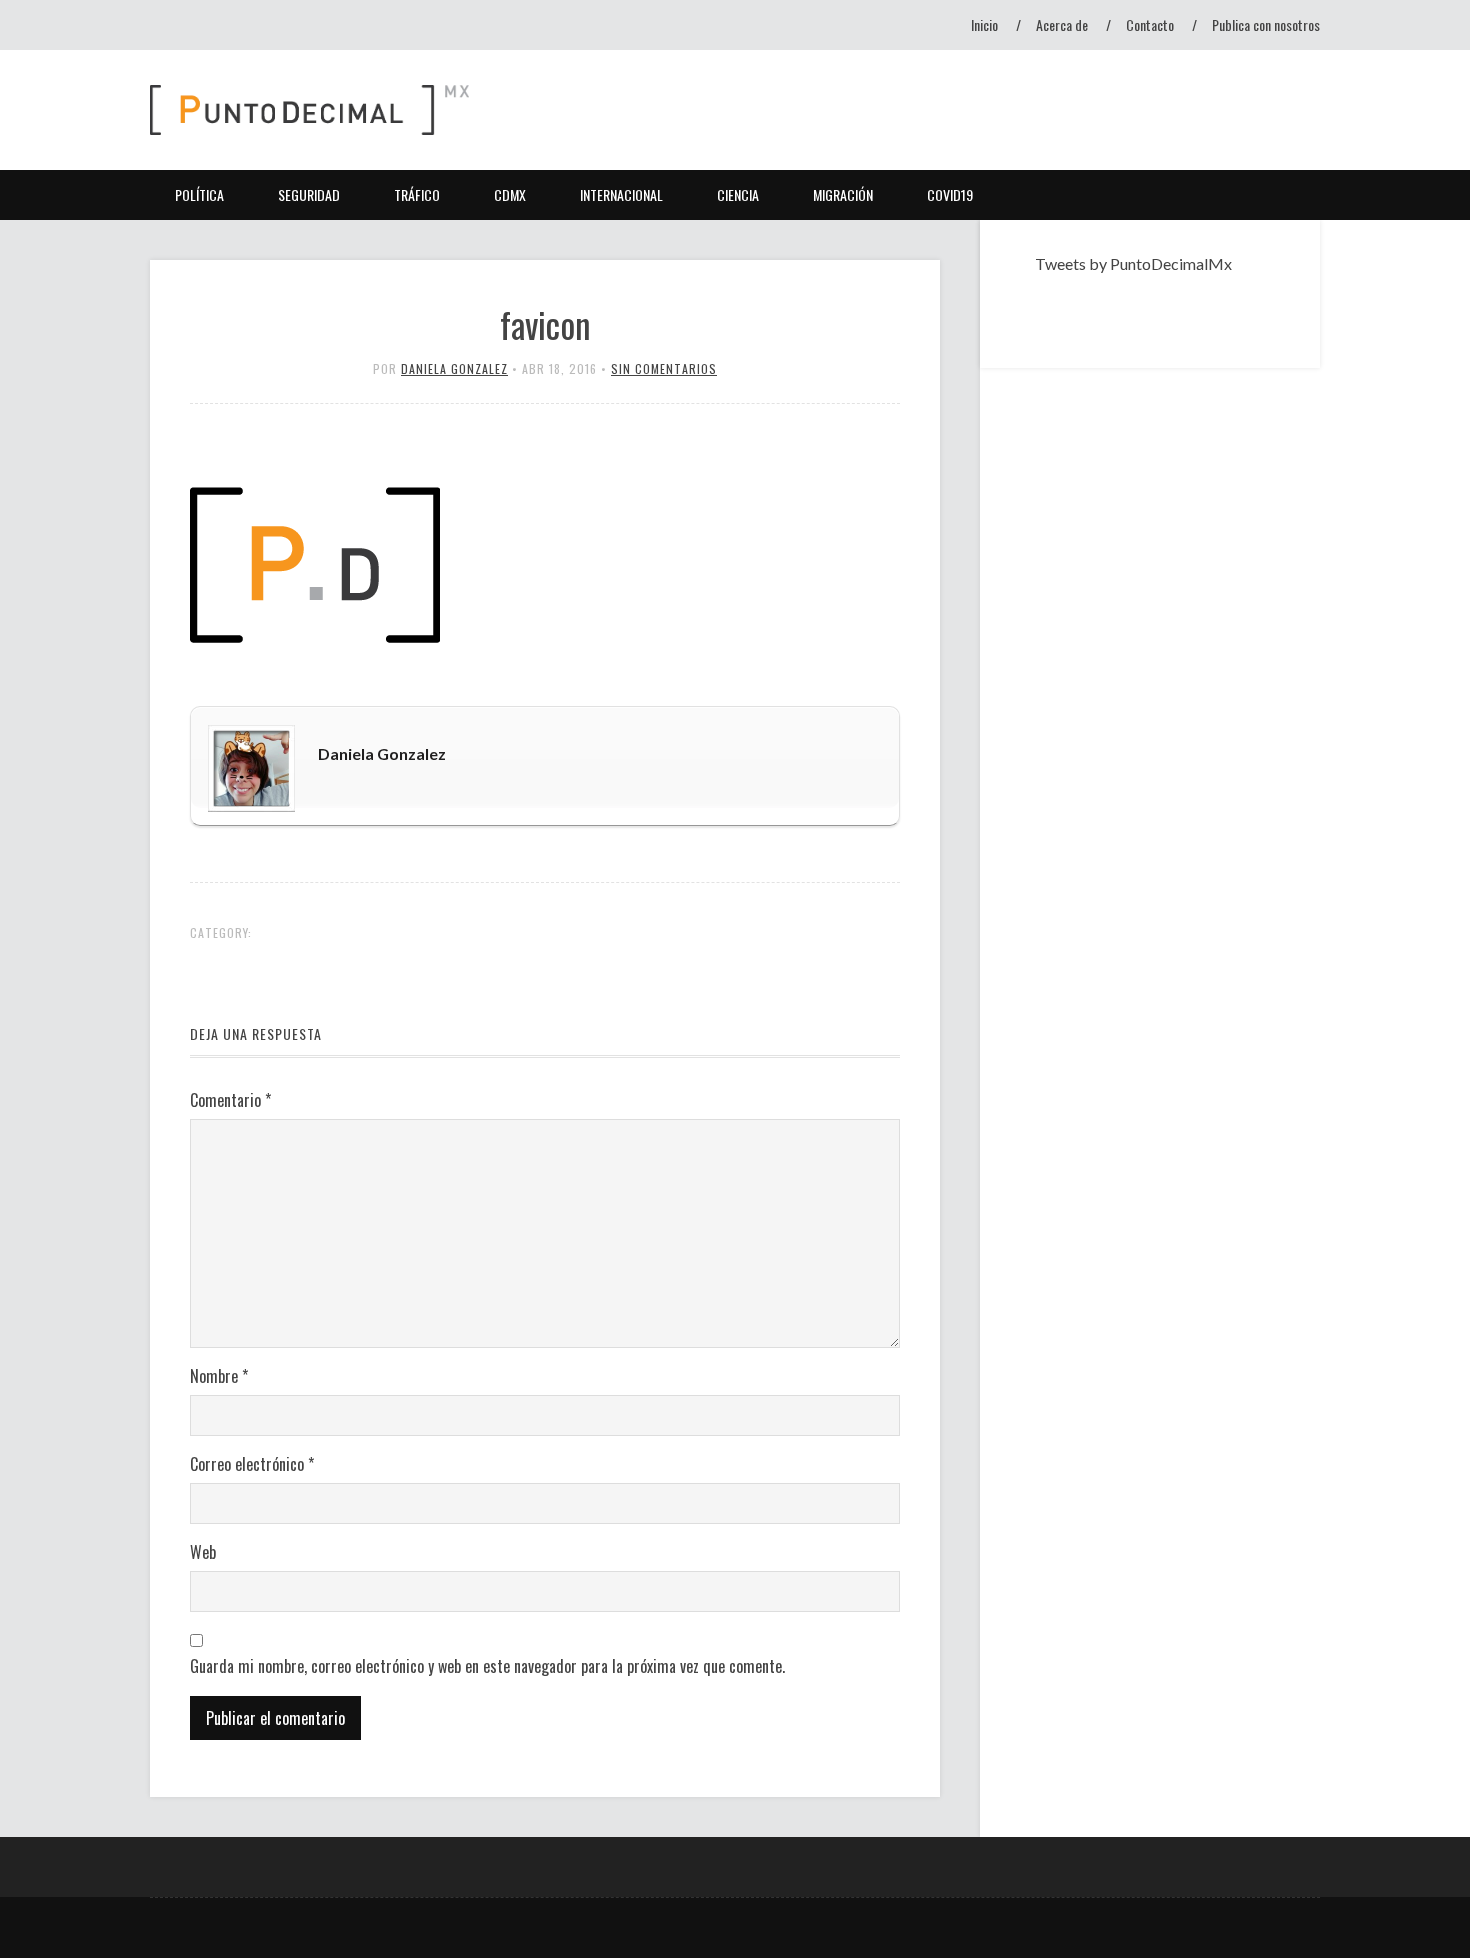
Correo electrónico (252, 1464)
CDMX (510, 194)
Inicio (984, 24)
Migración (843, 194)
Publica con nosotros (1266, 24)
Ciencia (738, 194)
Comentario (230, 1100)
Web (203, 1552)
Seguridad (309, 194)
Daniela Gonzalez (454, 368)
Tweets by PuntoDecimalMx (1133, 263)
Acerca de (1062, 24)
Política (199, 194)
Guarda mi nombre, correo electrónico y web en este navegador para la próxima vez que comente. (487, 1666)
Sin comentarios (664, 368)
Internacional (621, 194)
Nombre (219, 1376)
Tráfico (417, 194)
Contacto (1150, 24)
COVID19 (950, 194)
